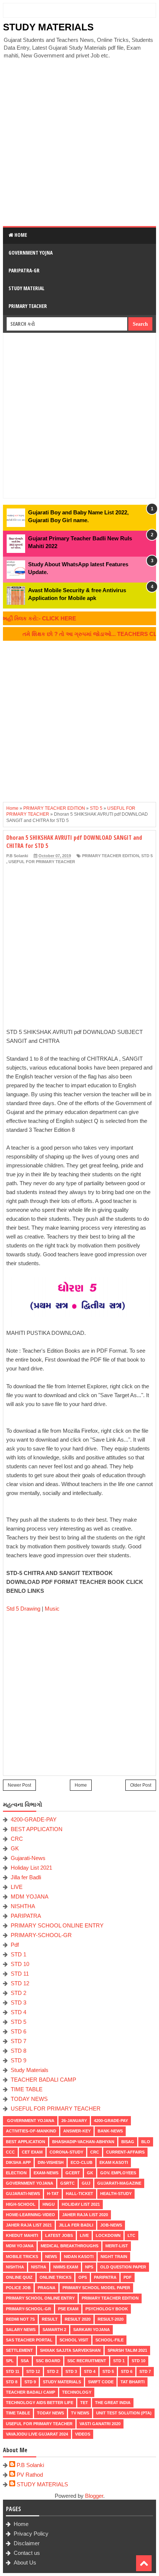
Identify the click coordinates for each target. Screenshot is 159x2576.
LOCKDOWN (108, 2235)
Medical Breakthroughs (70, 2246)
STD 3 (18, 2003)
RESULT (50, 2319)
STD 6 (18, 2031)
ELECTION (16, 2173)
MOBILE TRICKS (22, 2257)
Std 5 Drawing (23, 1609)
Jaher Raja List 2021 (29, 2225)
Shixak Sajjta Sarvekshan (70, 2350)
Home (20, 235)
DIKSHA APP (18, 2162)
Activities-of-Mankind (31, 2131)
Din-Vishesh (51, 2162)
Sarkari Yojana (92, 2330)
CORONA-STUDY (66, 2152)
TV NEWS (80, 2413)
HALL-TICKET (79, 2194)
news (51, 2257)
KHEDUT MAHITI (22, 2235)
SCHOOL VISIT (74, 2340)
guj (86, 2183)
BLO (146, 2142)
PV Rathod (30, 2475)
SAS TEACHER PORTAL (29, 2340)
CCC (10, 2152)
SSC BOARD (48, 2361)
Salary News (21, 2330)
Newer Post (19, 1785)
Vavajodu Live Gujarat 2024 (37, 2434)
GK (15, 1848)
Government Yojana (30, 2121)
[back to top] (144, 2563)
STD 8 (18, 2051)
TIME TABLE (27, 2089)
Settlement (19, 2350)
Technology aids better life (40, 2403)
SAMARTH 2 (54, 2330)
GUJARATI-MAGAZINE (119, 2183)
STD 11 (20, 1974)
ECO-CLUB (82, 2162)
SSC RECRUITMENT (87, 2361)
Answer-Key (77, 2131)
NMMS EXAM (66, 2267)
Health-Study (116, 2194)
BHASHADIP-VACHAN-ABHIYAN (83, 2142)
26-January (74, 2121)
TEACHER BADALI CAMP (43, 2080)
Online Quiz (19, 2277)
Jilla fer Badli (26, 1877)
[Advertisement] (79, 143)
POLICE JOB (18, 2288)
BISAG (128, 2142)
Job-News (111, 2225)
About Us (25, 2562)
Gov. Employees (118, 2173)
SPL (10, 2361)
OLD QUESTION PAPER (123, 2267)
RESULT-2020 (111, 2319)
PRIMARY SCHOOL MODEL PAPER (96, 2288)
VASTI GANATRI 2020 (100, 2424)
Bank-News (110, 2131)
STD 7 (18, 2041)
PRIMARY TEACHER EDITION (111, 856)
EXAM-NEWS (46, 2173)
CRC (17, 1839)
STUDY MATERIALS (48, 27)
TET (84, 2403)
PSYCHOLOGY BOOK (107, 2309)
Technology (77, 2392)
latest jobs (59, 2235)
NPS (89, 2267)
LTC (131, 2235)
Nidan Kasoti (79, 2257)
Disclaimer (27, 2543)
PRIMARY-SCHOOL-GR (41, 1935)
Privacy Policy (31, 2534)
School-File (109, 2340)
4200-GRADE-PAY (34, 1819)
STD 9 (18, 2060)
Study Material (26, 288)
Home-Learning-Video (31, 2215)
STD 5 (147, 856)
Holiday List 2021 (31, 1868)
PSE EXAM (68, 2309)
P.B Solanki (30, 2465)
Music (52, 1609)
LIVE (17, 1887)
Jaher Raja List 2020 (85, 2215)
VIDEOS (83, 2434)
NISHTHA (23, 1906)
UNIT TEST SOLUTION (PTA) (124, 2413)
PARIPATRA (26, 1916)
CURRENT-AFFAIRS (125, 2152)
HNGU (49, 2204)
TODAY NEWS (29, 2099)
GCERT (73, 2173)
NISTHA (39, 2267)
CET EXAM (32, 2152)
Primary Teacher (28, 306)
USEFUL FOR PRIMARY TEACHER (42, 862)
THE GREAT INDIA (113, 2403)
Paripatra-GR (24, 270)
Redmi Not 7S (20, 2319)
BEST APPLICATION (37, 1829)
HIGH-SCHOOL (21, 2204)
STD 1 (18, 1954)
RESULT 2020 (78, 2319)
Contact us (27, 2553)
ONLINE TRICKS (55, 2277)
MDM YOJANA (30, 1897)
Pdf (15, 1945)
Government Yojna (31, 253)
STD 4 (18, 2012)
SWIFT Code (101, 2382)
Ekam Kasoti (114, 2162)
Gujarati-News (28, 1858)
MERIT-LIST (117, 2246)
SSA (25, 2361)
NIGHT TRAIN (114, 2257)
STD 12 (20, 1983)
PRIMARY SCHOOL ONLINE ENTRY (57, 1925)
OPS (83, 2277)
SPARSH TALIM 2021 (127, 2350)
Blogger (94, 2496)
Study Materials (30, 2070)
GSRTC (67, 2183)
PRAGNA (47, 2288)
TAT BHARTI (133, 2382)
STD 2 (18, 1993)
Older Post (141, 1785)
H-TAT (53, 2194)
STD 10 (20, 1964)
